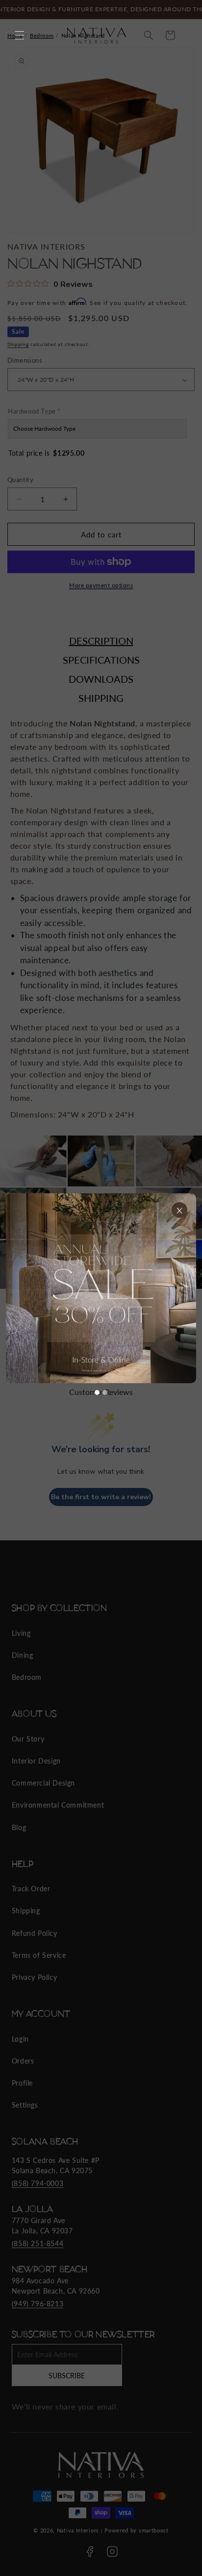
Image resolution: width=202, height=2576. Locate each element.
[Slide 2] (105, 1392)
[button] (20, 35)
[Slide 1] (97, 1392)
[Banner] (101, 1288)
